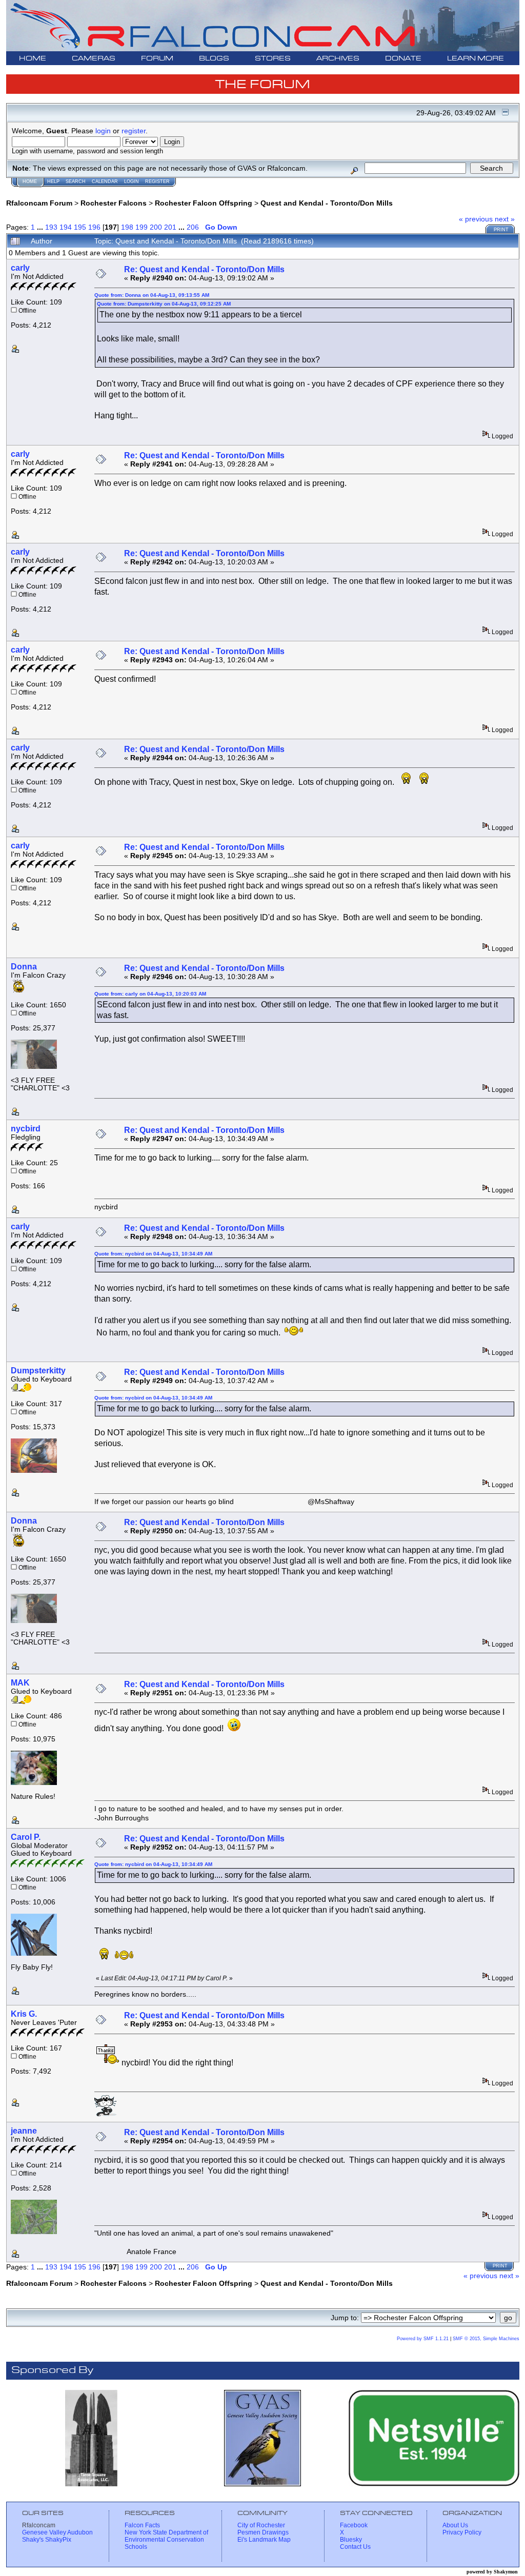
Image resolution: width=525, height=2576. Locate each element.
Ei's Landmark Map (264, 2540)
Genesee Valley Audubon (57, 2532)
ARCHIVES (338, 59)
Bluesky (351, 2540)
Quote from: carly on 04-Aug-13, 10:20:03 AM (150, 994)
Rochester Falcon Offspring (204, 203)
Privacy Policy (462, 2532)
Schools (136, 2547)
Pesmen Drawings (263, 2532)
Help (53, 181)
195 (80, 227)
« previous (476, 219)
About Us (455, 2525)
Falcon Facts (142, 2525)
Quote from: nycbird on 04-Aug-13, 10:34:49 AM (153, 1254)
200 (156, 227)
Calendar (105, 181)
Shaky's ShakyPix (47, 2540)
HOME (33, 59)
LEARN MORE (476, 59)
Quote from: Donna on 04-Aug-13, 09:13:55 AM (152, 295)
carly (20, 268)
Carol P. (26, 1837)
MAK (20, 1683)
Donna (24, 967)
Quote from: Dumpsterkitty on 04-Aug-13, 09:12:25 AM (164, 304)
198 (127, 227)
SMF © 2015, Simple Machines (486, 2339)
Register (157, 181)
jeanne (24, 2131)
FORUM (157, 59)
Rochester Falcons (114, 203)
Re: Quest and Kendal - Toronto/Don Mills (204, 269)
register (134, 131)
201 (170, 227)
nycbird (26, 1129)
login (103, 131)
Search (76, 181)
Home (30, 181)
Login (132, 181)
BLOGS (214, 59)
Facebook (354, 2525)
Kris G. (24, 2014)
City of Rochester (261, 2525)
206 (193, 227)
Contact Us (355, 2547)
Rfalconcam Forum (39, 203)
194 (66, 227)
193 (51, 227)
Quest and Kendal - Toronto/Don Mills (327, 203)
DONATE (403, 59)
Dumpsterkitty (38, 1371)
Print (501, 230)
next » (505, 219)
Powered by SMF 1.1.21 (423, 2339)
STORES (273, 59)
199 (142, 227)
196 (94, 227)
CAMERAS (94, 59)
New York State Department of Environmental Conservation (166, 2536)
